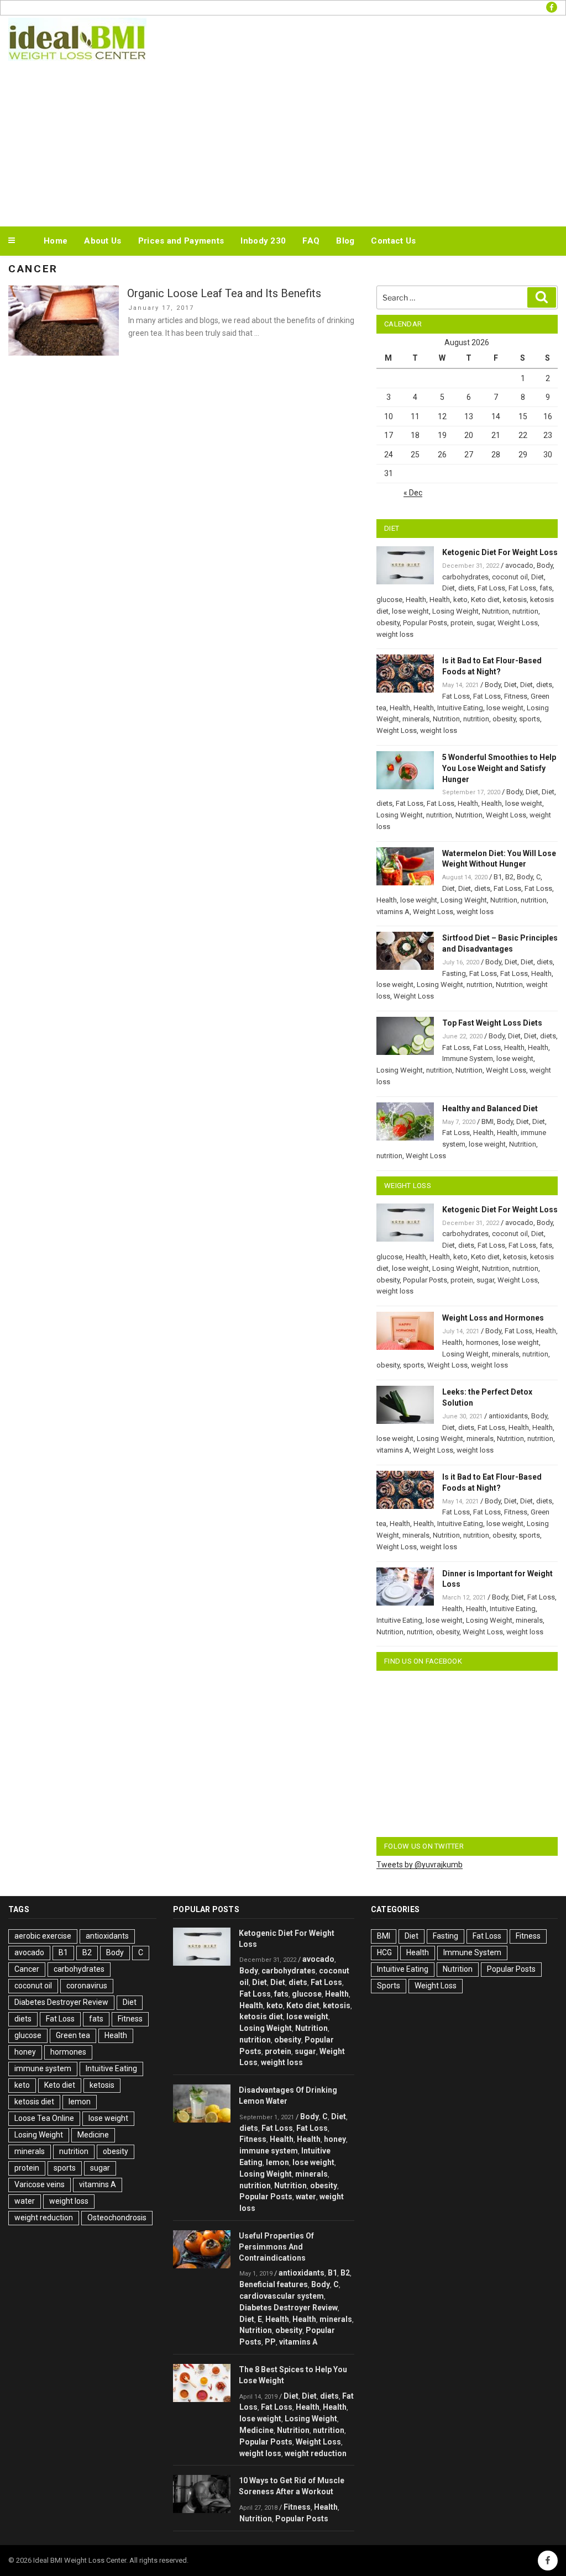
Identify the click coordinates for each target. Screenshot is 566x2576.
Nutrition (496, 611)
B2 (509, 877)
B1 (498, 877)
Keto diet (485, 600)
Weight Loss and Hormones (493, 1318)
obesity (388, 623)
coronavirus (87, 1986)
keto (460, 600)
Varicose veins (40, 2184)
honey (25, 2052)
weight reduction (44, 2218)
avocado (519, 565)
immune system (43, 2068)
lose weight (410, 611)
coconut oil (510, 577)
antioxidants (508, 1416)
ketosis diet (34, 2102)
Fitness (516, 696)
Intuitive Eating (460, 708)
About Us (103, 241)
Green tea (73, 2035)
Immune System (468, 1059)
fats (546, 588)
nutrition (525, 611)
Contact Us (393, 241)
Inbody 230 (263, 241)
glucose (389, 600)
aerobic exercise (43, 1936)
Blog (345, 241)
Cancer (27, 1969)
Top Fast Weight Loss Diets (492, 1023)
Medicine (93, 2135)
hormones (482, 1342)
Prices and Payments (181, 241)
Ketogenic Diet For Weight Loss (500, 552)
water (25, 2201)
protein (462, 623)
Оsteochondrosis (117, 2218)
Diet (538, 577)
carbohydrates (465, 577)
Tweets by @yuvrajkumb (420, 1865)
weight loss (395, 634)
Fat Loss (491, 588)
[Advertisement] (283, 141)
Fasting (454, 973)
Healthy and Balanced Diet (490, 1108)
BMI (488, 1121)
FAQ (311, 241)
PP (270, 2342)
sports (530, 719)
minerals (416, 719)
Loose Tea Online (44, 2118)
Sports (389, 1986)
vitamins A (393, 912)
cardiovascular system (282, 2296)
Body (545, 565)
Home (56, 241)
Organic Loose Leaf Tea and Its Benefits (224, 293)
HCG (384, 1952)
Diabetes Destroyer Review (61, 2002)
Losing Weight (455, 611)
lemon (80, 2102)
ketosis (515, 600)
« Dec (413, 493)
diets (466, 588)
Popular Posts (425, 623)
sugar (485, 623)
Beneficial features (274, 2284)
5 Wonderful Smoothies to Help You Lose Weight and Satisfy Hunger (499, 768)
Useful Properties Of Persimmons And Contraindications (276, 2247)
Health (416, 600)
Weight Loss (518, 623)
